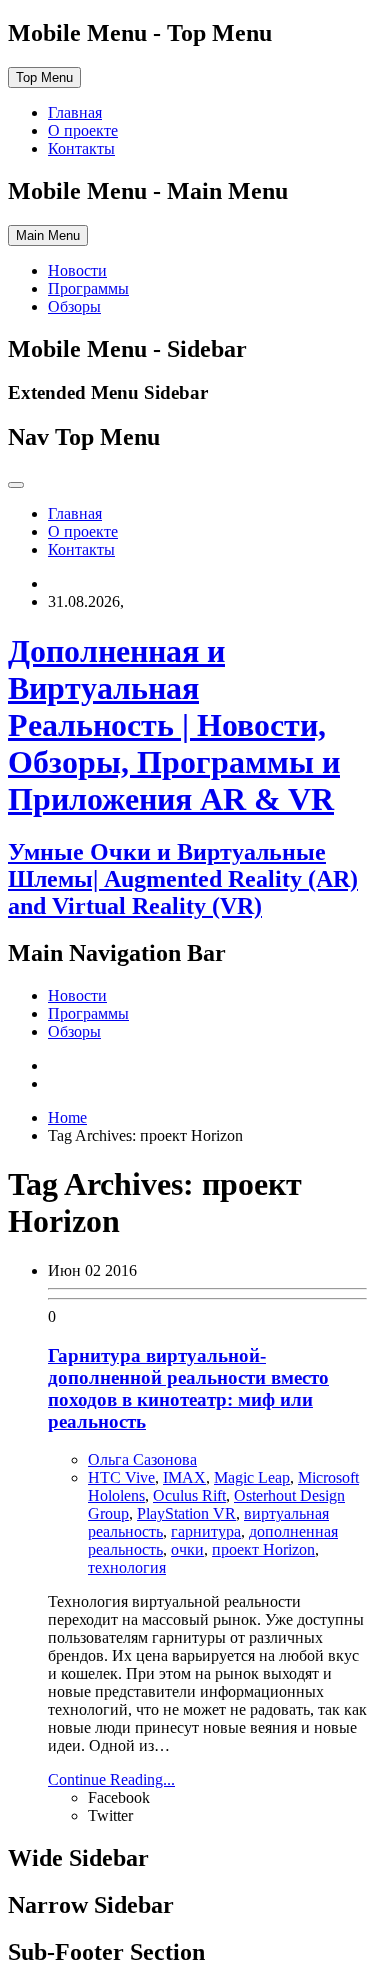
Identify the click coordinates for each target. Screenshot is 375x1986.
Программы (88, 288)
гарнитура (206, 1531)
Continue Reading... (111, 1779)
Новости (77, 270)
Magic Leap (252, 1477)
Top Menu (44, 77)
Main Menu (48, 235)
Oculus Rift (189, 1495)
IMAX (184, 1477)
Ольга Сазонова (142, 1459)
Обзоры (74, 306)
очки (187, 1549)
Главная (75, 112)
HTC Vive (121, 1477)
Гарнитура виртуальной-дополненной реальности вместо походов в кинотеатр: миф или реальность (188, 1388)
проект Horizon (263, 1549)
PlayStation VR (186, 1513)
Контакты (81, 148)
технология (127, 1567)
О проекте (83, 130)
